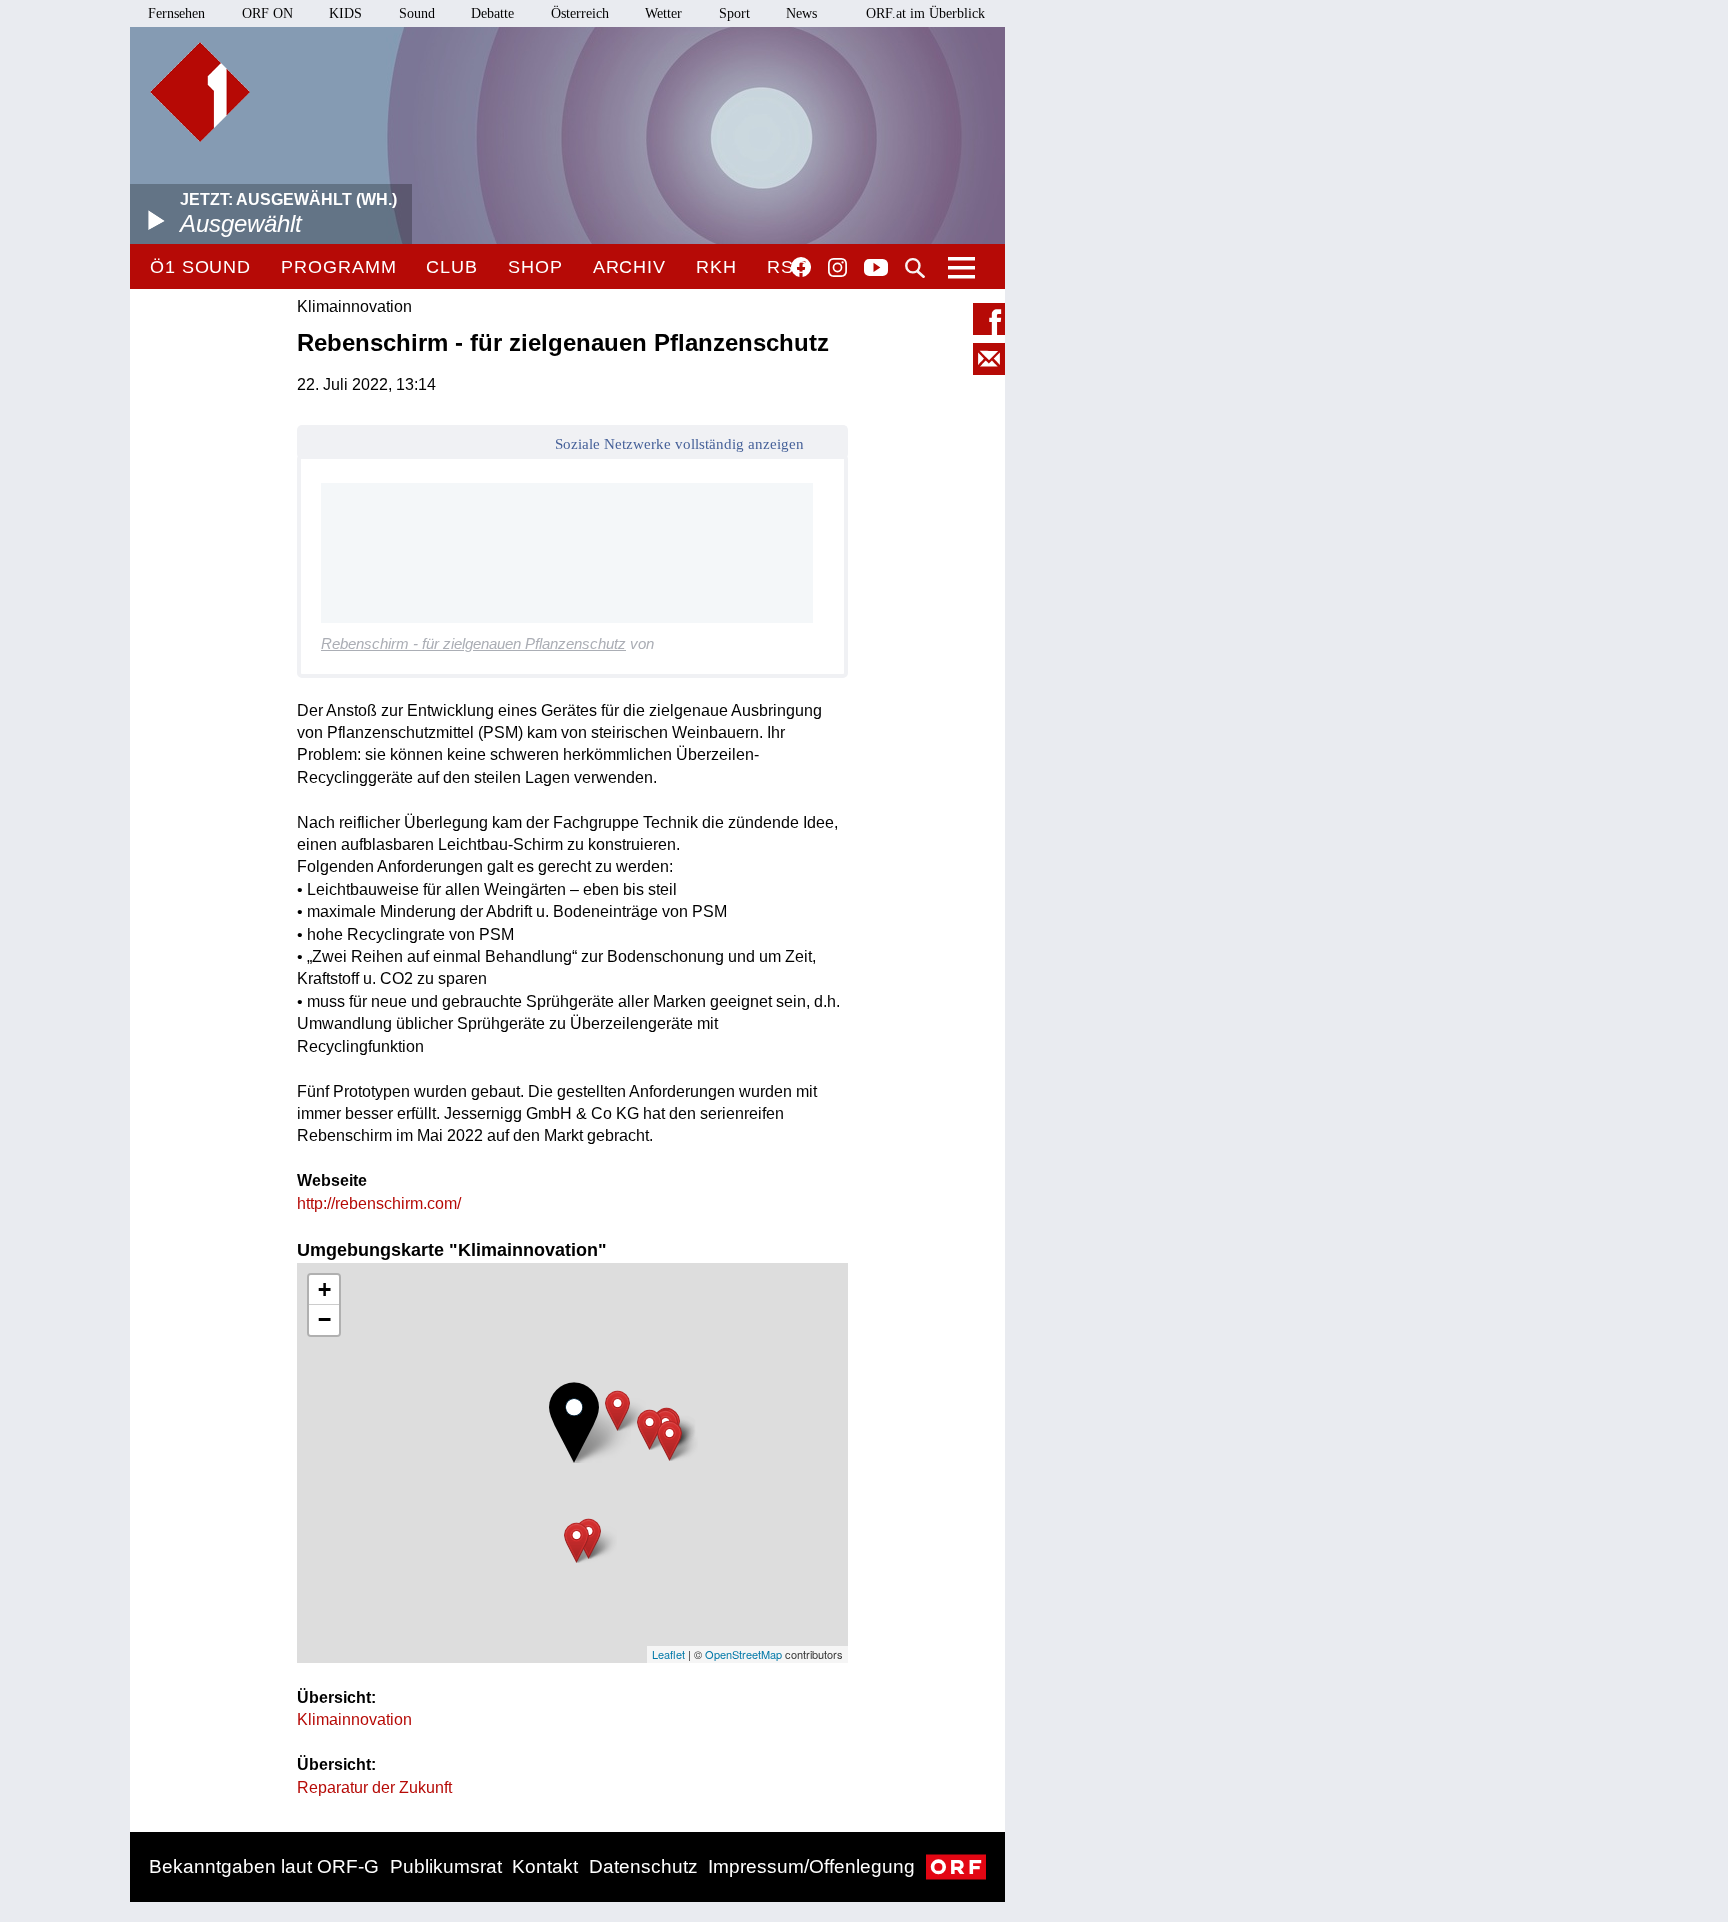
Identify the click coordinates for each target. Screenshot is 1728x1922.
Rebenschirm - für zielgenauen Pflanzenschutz (473, 643)
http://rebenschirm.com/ (379, 1203)
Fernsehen (176, 13)
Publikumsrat (446, 1866)
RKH (716, 267)
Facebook (801, 267)
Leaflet (668, 1654)
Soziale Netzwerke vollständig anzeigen (679, 444)
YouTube (876, 269)
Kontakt (545, 1866)
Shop (535, 267)
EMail (989, 359)
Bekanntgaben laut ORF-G (264, 1866)
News (801, 13)
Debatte (492, 13)
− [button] (324, 1319)
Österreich (580, 13)
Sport (734, 13)
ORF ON (267, 13)
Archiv (629, 267)
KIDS (345, 13)
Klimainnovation (354, 1719)
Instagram (837, 268)
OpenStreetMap (743, 1654)
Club (452, 267)
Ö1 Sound (200, 267)
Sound (417, 13)
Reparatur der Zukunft (374, 1787)
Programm (338, 267)
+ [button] (324, 1289)
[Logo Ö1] (200, 92)
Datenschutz (643, 1866)
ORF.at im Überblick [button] (925, 13)
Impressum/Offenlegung (811, 1866)
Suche (915, 268)
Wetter (663, 13)
